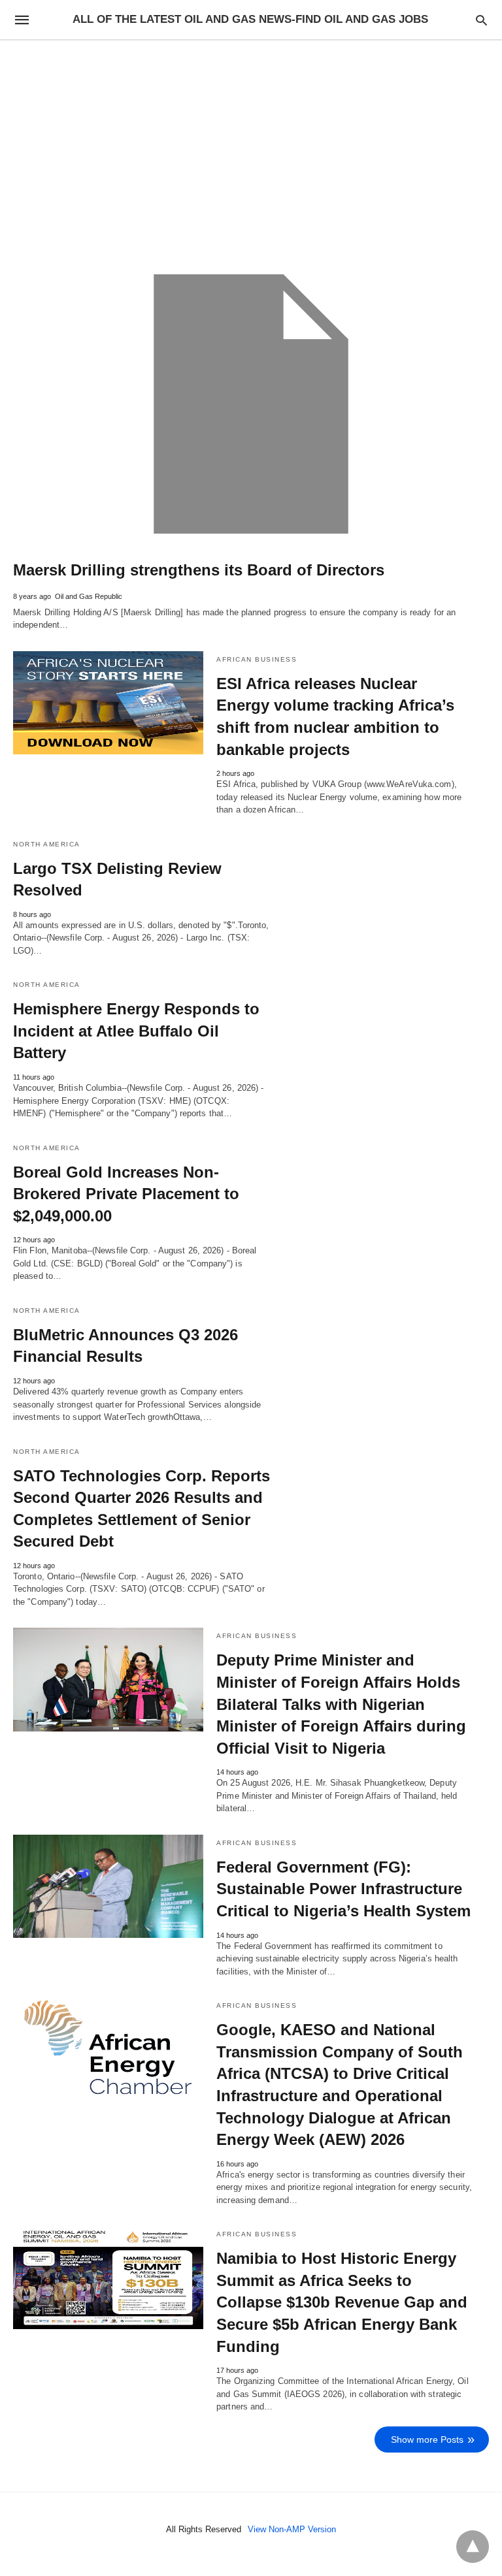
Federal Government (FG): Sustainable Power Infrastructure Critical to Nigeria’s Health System (343, 1889)
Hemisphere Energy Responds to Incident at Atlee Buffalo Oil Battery (136, 1031)
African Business (257, 659)
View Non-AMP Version (292, 2529)
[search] (481, 20)
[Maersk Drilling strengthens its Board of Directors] (251, 404)
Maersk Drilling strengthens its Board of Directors (199, 570)
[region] (251, 152)
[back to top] (473, 2547)
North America (47, 844)
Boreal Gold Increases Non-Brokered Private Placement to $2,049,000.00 (126, 1194)
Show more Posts (427, 2439)
